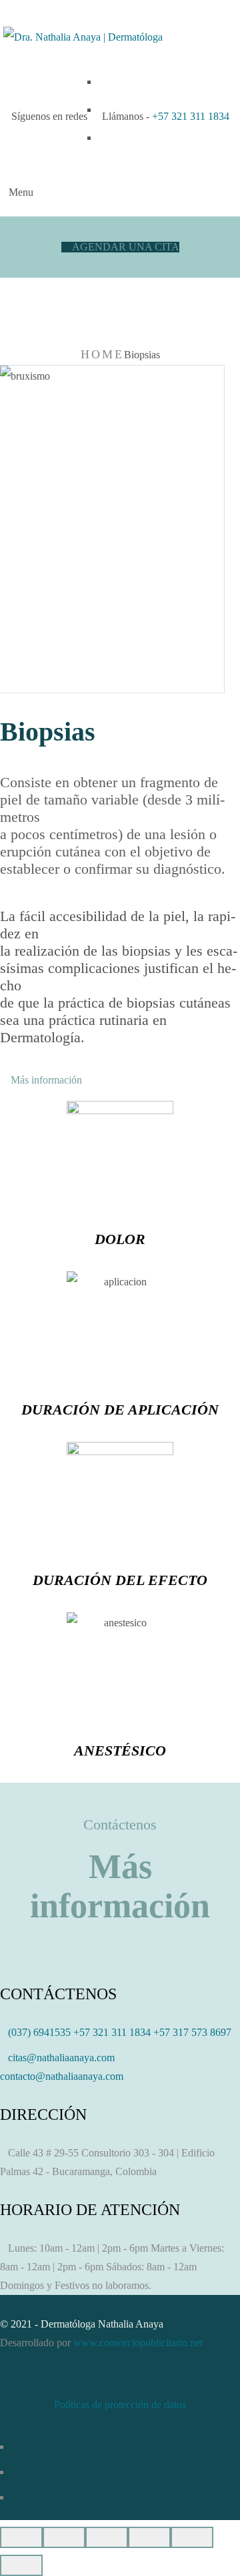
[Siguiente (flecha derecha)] (21, 2565)
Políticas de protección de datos (120, 2405)
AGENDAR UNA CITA (124, 247)
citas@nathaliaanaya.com (61, 2058)
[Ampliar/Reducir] (149, 2537)
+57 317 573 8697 (192, 2032)
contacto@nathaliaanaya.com (62, 2076)
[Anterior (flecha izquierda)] (192, 2537)
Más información (45, 1080)
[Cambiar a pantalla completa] (107, 2537)
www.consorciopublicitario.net (138, 2343)
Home (102, 354)
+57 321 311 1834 (191, 116)
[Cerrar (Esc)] (21, 2537)
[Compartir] (64, 2537)
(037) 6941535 (39, 2032)
